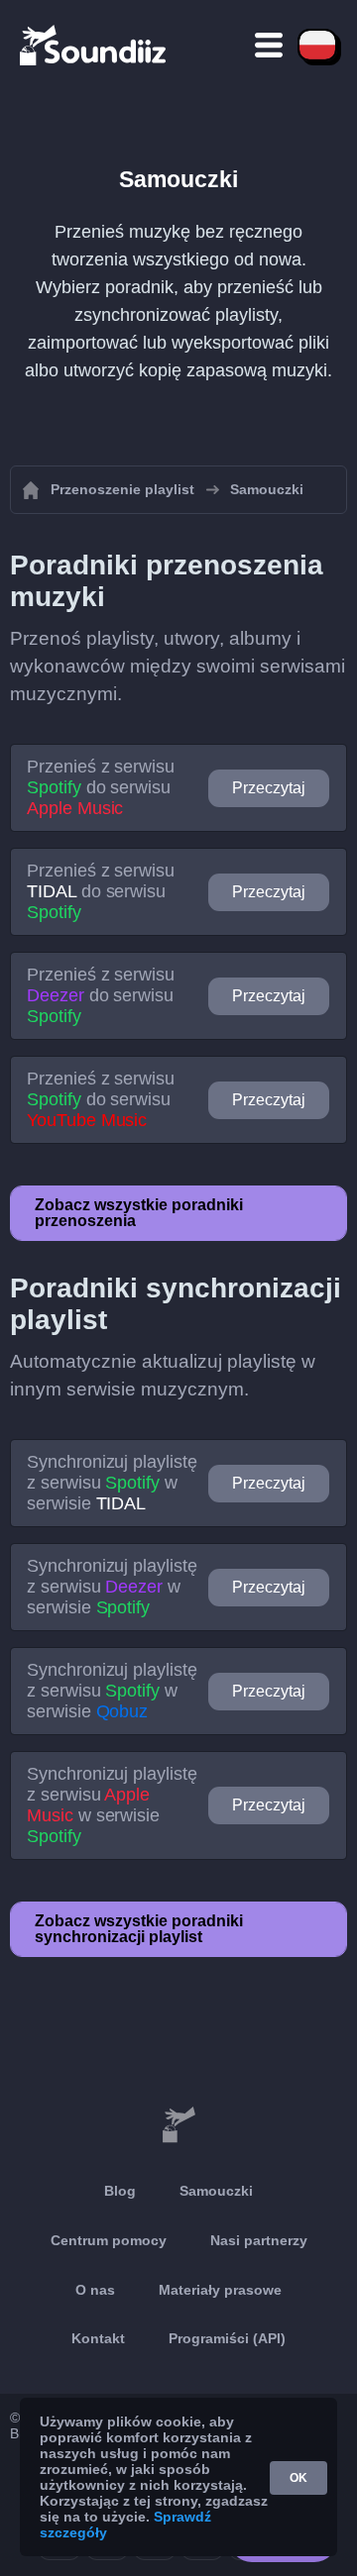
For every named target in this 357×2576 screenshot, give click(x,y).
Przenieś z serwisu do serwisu (101, 787)
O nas (95, 2290)
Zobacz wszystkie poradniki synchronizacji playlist (139, 1929)
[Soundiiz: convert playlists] (178, 2125)
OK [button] (298, 2478)
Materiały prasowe (220, 2290)
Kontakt (98, 2338)
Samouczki (216, 2191)
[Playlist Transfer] (94, 45)
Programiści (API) (227, 2338)
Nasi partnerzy (259, 2240)
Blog (120, 2191)
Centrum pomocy (109, 2240)
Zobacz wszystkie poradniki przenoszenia (139, 1213)
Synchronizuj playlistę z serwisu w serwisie (112, 1483)
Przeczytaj (269, 788)
